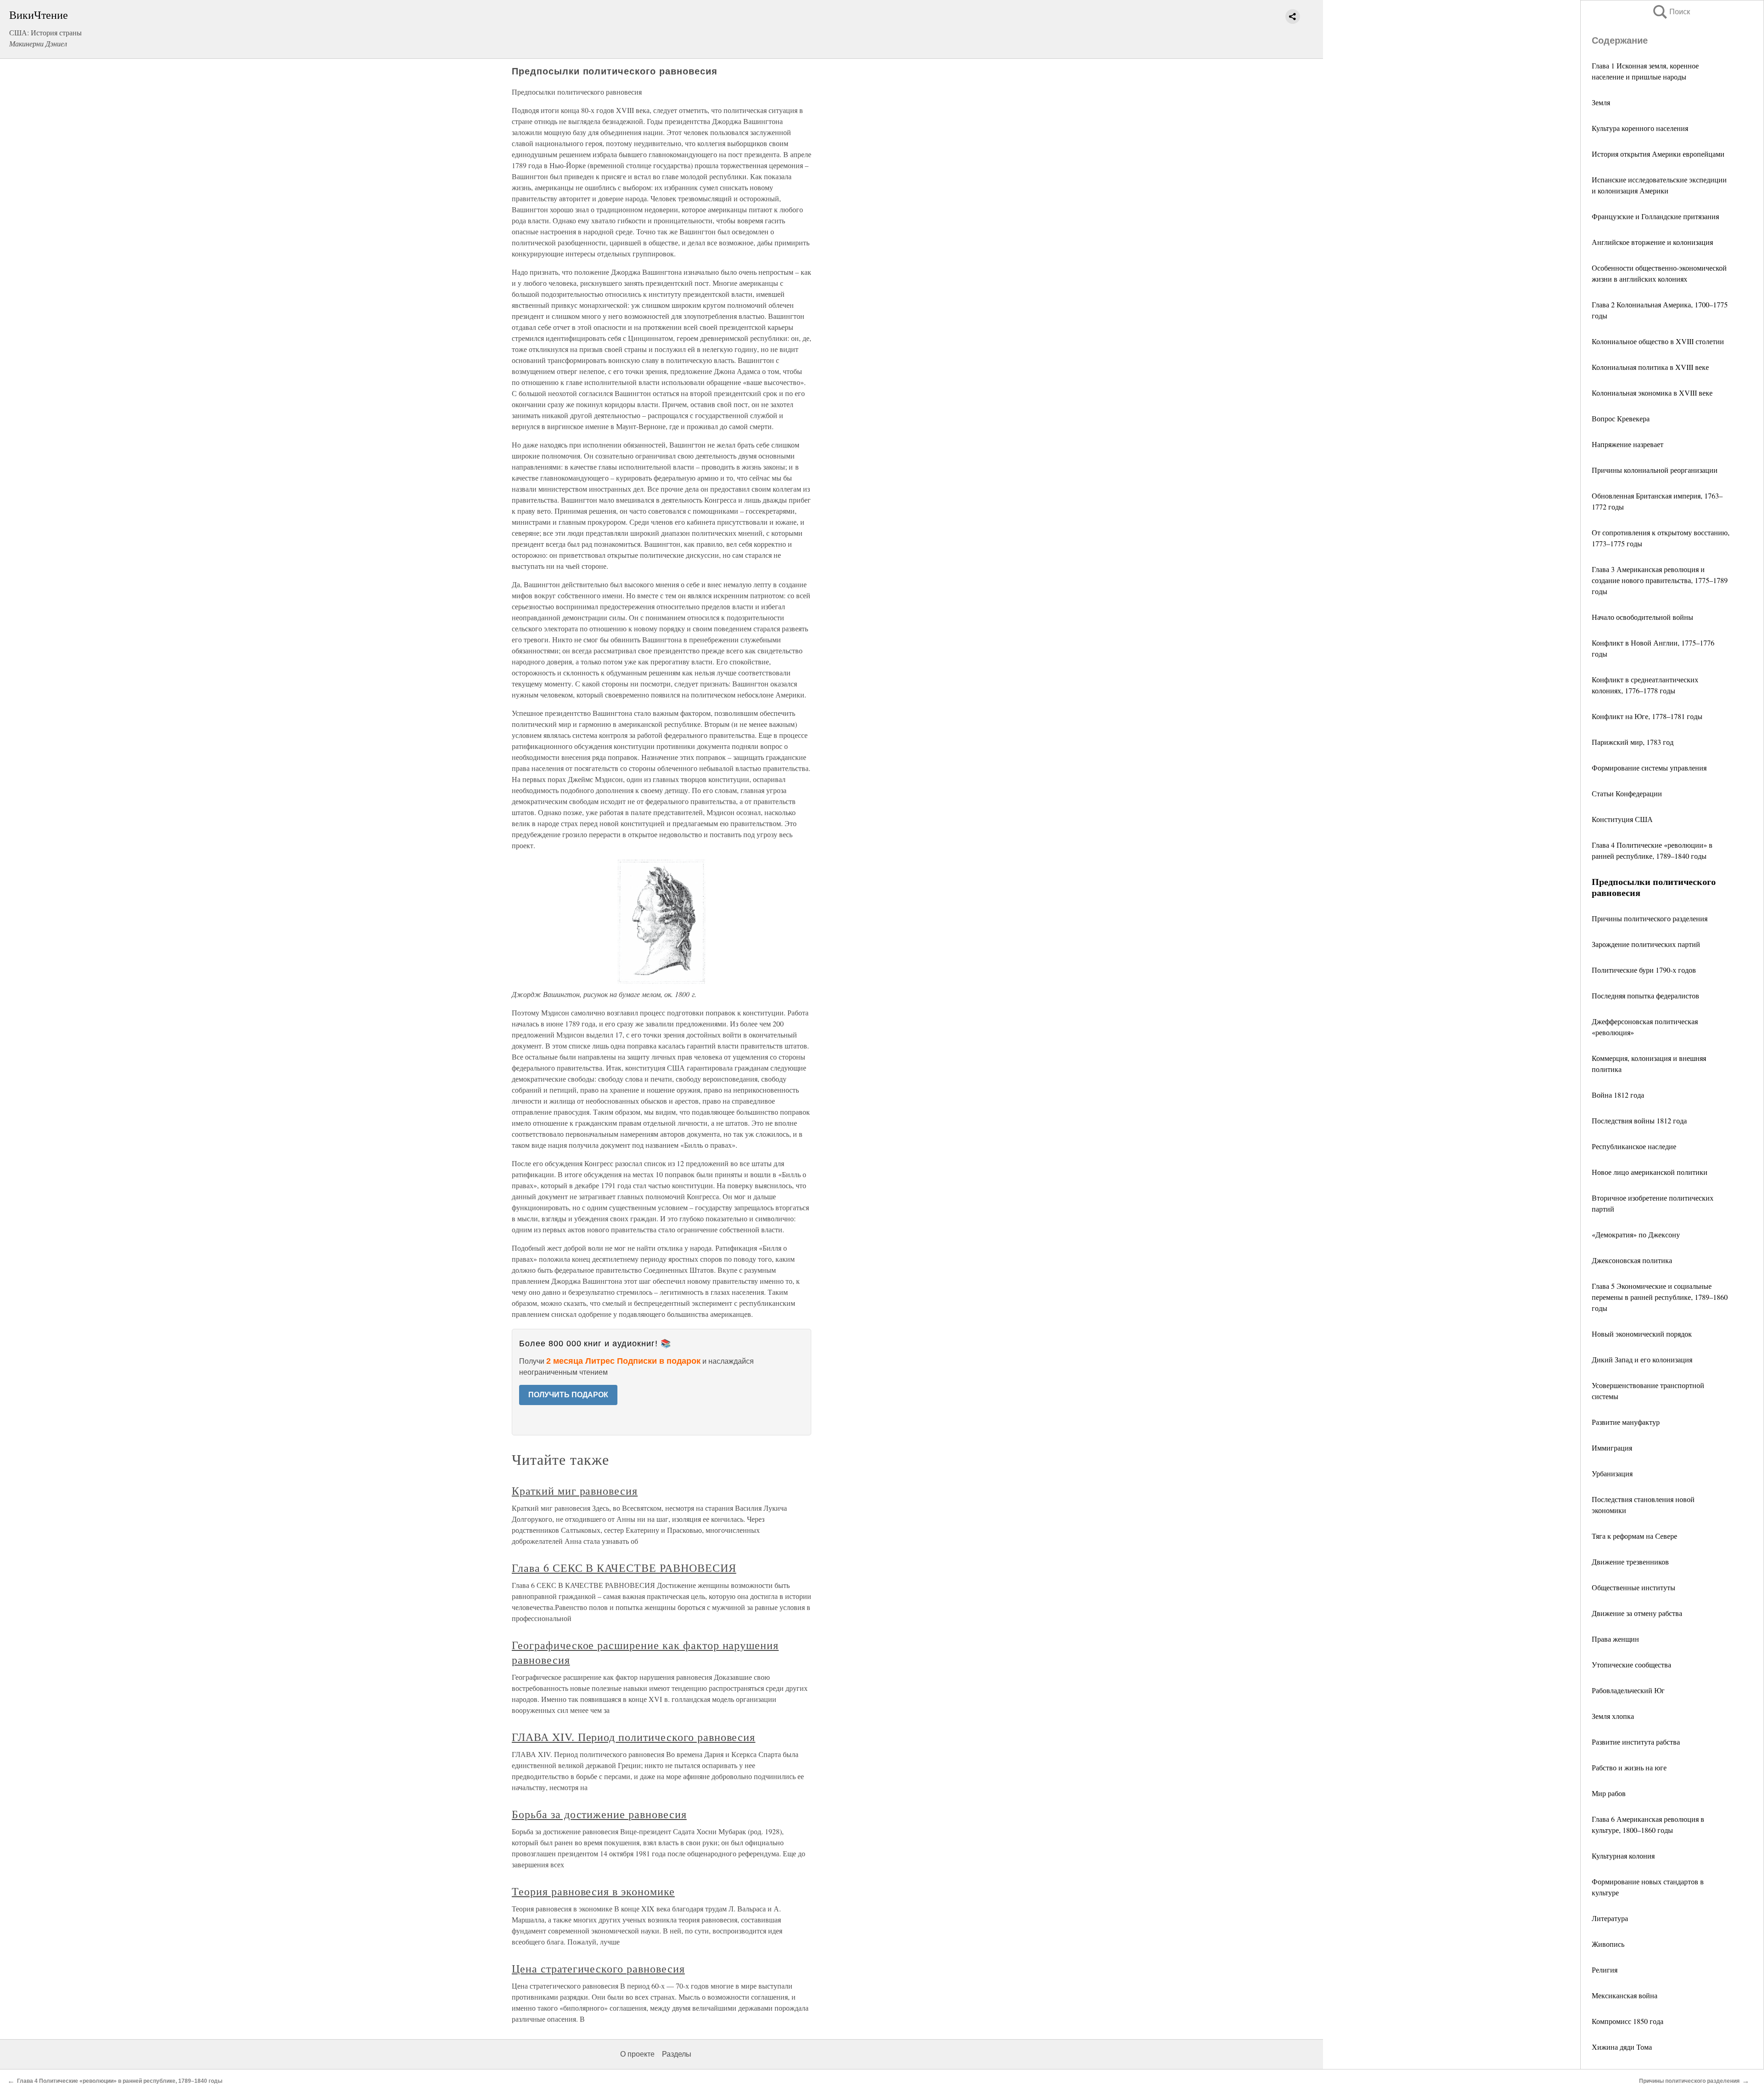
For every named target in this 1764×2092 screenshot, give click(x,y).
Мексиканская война (1625, 1995)
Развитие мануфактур (1626, 1422)
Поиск (1671, 12)
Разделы (677, 2054)
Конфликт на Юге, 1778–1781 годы (1647, 716)
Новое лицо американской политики (1650, 1172)
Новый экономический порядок (1642, 1334)
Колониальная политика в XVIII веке (1650, 367)
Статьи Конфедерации (1627, 793)
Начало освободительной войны (1642, 617)
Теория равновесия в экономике (593, 1891)
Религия (1605, 1970)
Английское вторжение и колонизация (1652, 242)
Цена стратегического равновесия (598, 1968)
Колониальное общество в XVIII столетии (1658, 341)
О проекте (637, 2054)
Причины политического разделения (1650, 918)
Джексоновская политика (1632, 1260)
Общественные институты (1634, 1587)
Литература (1610, 1918)
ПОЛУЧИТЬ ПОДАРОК (568, 1395)
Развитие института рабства (1636, 1742)
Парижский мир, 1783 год (1633, 742)
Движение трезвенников (1630, 1562)
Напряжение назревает (1628, 444)
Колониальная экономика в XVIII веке (1652, 393)
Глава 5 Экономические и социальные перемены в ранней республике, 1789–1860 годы (1660, 1297)
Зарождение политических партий (1646, 944)
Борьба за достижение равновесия (599, 1814)
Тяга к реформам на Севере (1634, 1536)
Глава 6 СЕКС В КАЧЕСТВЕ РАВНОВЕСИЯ (624, 1568)
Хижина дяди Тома (1622, 2047)
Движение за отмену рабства (1637, 1613)
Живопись (1608, 1944)
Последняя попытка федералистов (1645, 995)
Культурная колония (1623, 1856)
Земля (1601, 102)
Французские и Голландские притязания (1655, 216)
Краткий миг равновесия (575, 1491)
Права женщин (1615, 1639)
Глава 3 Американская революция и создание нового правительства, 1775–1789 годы (1660, 580)
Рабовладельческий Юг (1628, 1690)
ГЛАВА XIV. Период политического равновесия (633, 1737)
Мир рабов (1609, 1793)
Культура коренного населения (1640, 128)
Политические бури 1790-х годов (1644, 970)
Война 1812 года (1618, 1095)
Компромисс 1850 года (1628, 2021)
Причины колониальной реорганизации (1655, 470)
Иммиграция (1612, 1448)
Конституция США (1622, 819)
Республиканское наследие (1634, 1146)
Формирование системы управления (1649, 768)
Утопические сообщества (1631, 1664)
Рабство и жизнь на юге (1629, 1767)
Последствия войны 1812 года (1639, 1120)
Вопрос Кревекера (1621, 418)
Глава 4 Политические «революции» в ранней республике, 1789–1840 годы (120, 2081)
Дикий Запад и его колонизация (1642, 1359)
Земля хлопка (1613, 1716)
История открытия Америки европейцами (1658, 154)
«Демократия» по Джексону (1636, 1234)
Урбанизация (1612, 1473)
